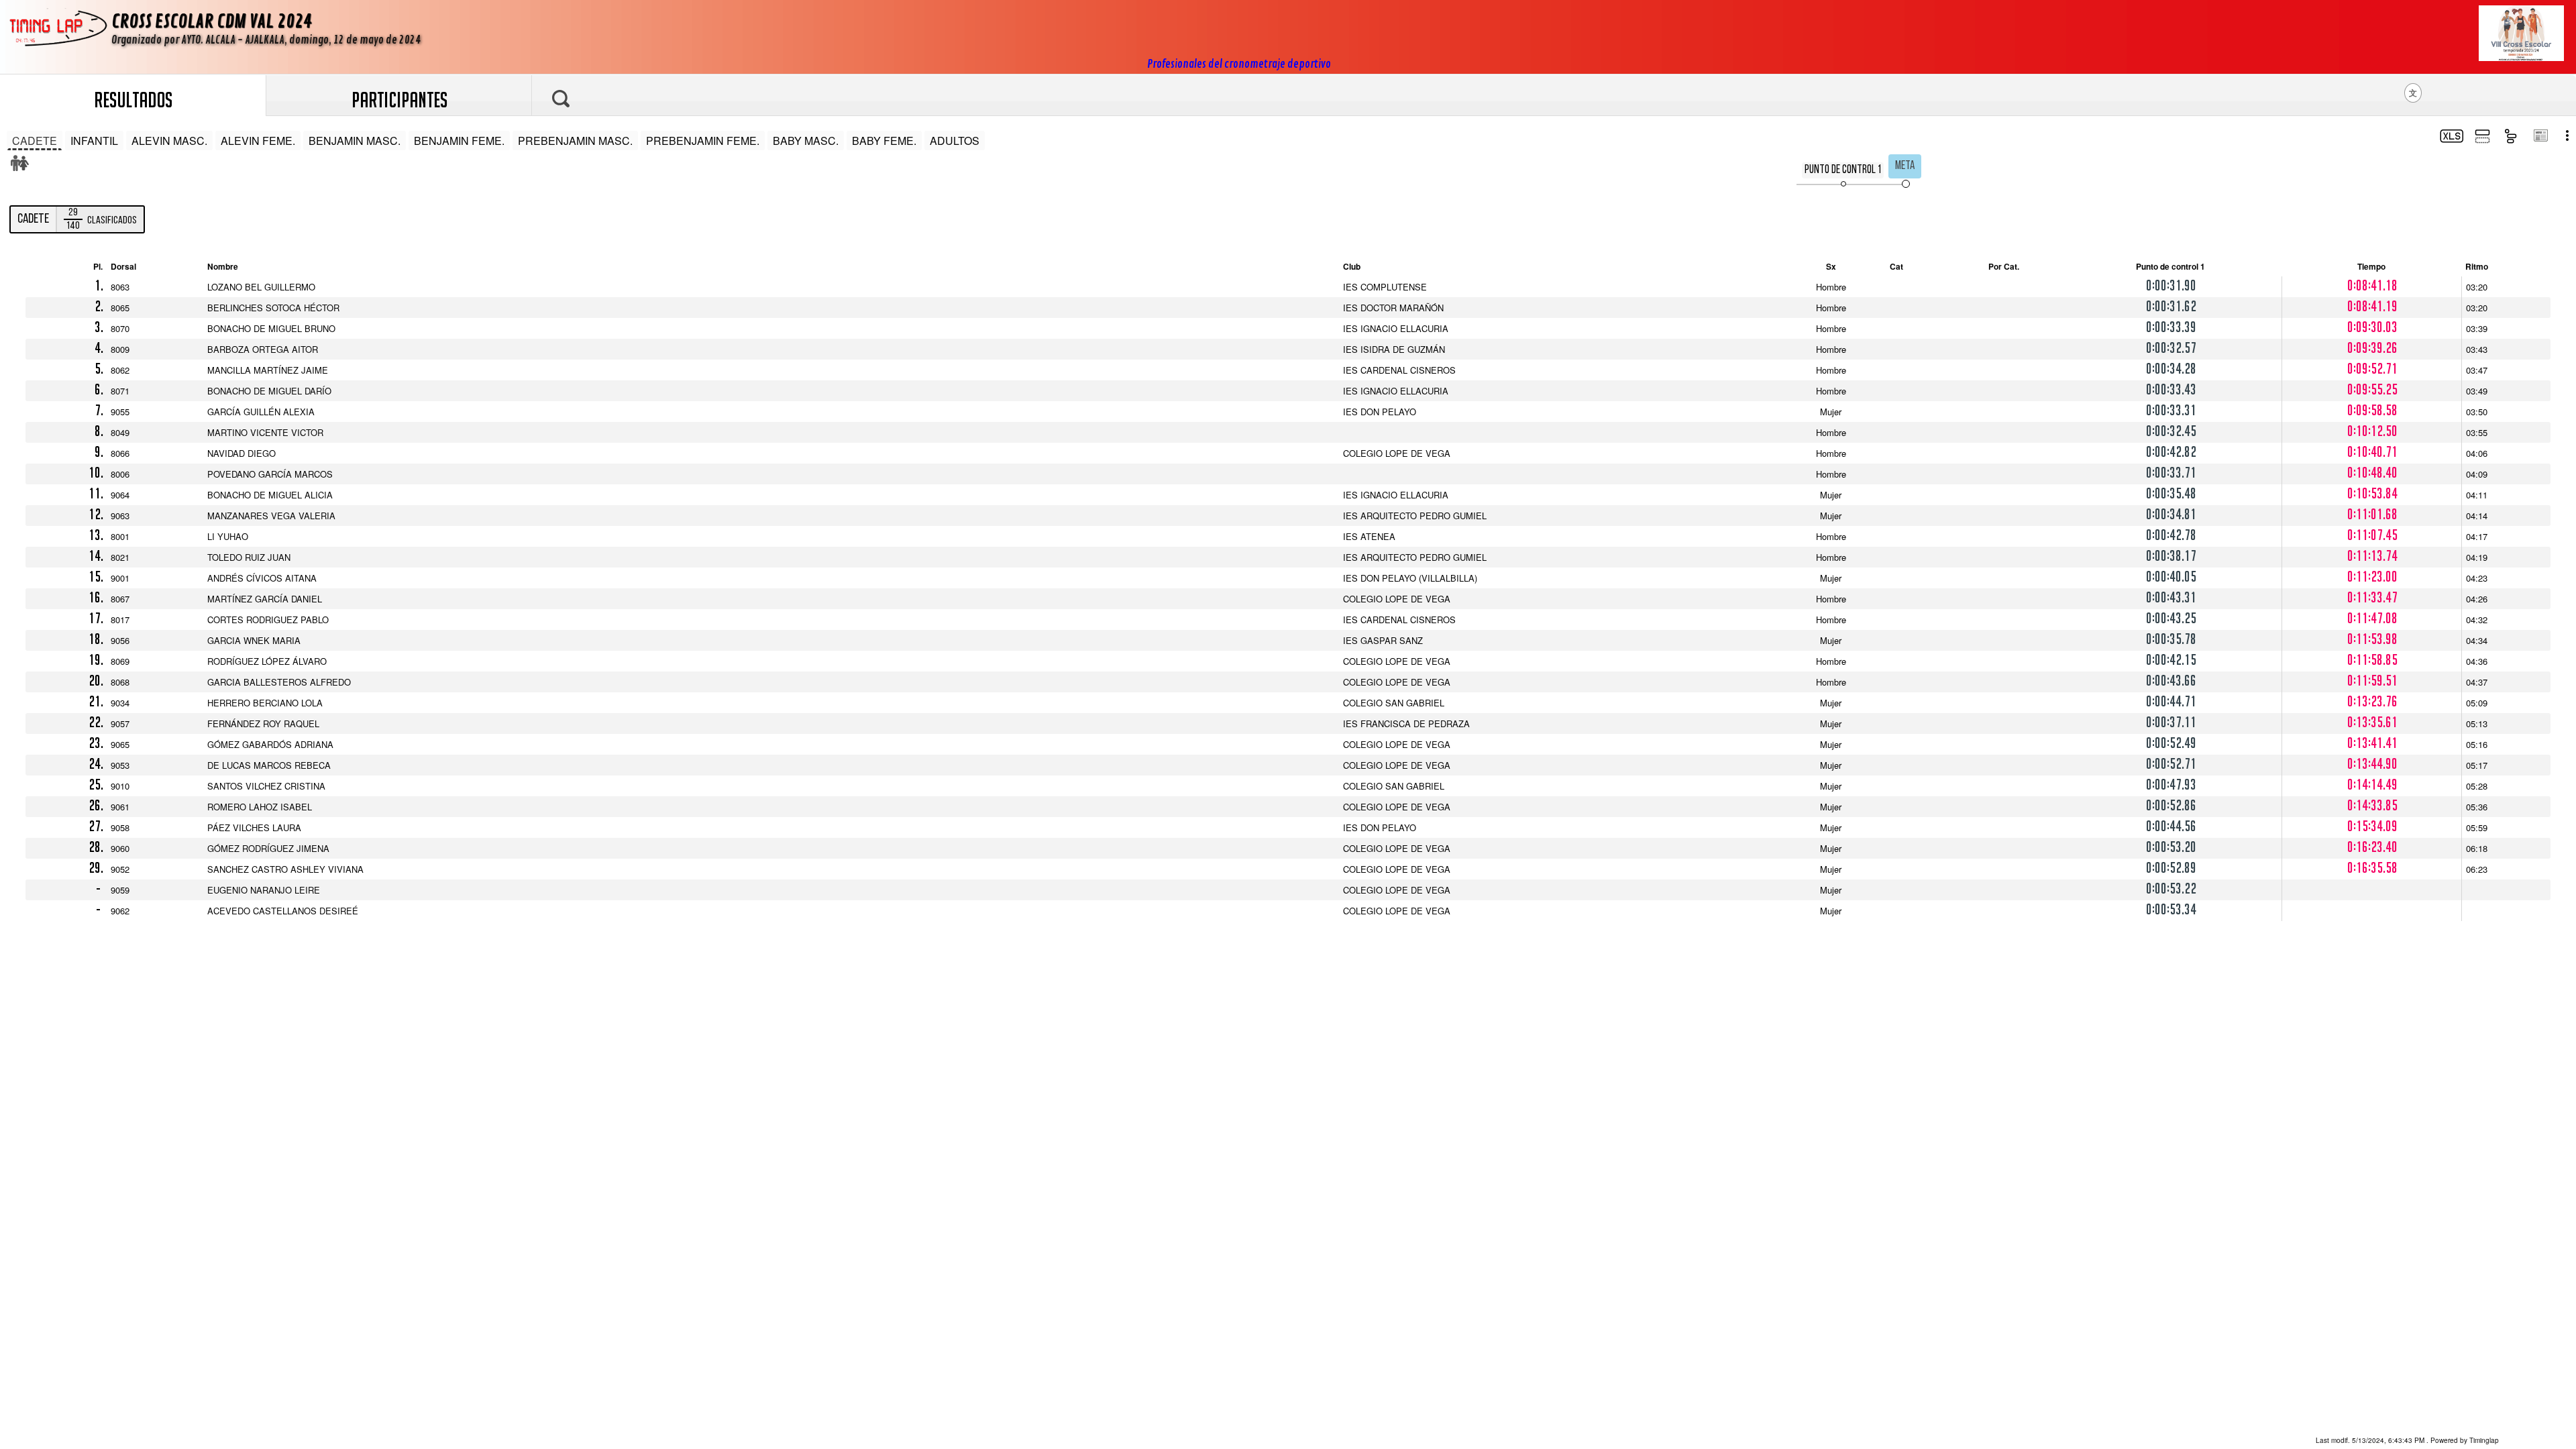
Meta (1905, 166)
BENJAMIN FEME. (459, 141)
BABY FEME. (884, 141)
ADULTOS (955, 141)
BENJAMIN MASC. (355, 141)
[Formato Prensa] (2540, 137)
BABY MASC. (806, 141)
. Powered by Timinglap (2407, 1440)
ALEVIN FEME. (258, 141)
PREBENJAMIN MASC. (575, 141)
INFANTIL (94, 141)
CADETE (35, 141)
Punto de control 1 (1843, 170)
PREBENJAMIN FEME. (703, 141)
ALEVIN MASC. (169, 141)
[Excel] (2450, 138)
